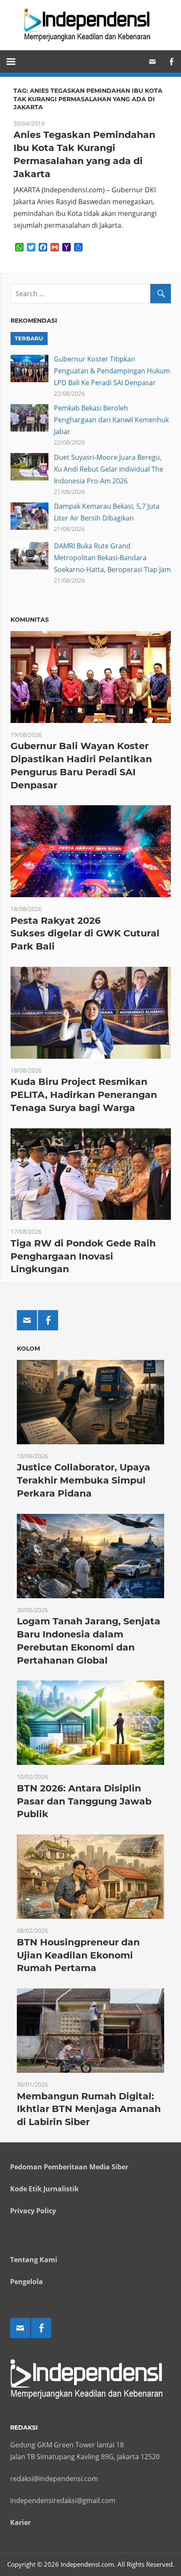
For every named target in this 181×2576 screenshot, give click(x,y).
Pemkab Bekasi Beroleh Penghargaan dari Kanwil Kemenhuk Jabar (111, 420)
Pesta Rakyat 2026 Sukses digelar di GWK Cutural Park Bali (85, 934)
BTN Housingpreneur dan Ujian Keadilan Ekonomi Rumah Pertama (78, 1955)
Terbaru (29, 338)
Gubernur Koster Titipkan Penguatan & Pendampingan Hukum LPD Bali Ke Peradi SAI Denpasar (112, 371)
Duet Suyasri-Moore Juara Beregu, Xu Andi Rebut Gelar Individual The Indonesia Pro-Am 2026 (109, 469)
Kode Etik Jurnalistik (44, 2189)
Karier (20, 2522)
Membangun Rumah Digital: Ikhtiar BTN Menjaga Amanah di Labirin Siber (89, 2109)
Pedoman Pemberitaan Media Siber (69, 2167)
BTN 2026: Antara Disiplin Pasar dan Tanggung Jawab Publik (84, 1801)
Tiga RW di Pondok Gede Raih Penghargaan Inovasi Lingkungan (83, 1256)
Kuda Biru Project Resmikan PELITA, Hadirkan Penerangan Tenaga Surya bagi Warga (84, 1095)
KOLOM (28, 1349)
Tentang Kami (34, 2260)
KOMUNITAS (30, 620)
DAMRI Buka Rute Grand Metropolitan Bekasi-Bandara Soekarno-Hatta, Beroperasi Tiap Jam (112, 558)
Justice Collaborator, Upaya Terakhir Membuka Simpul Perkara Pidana (84, 1480)
